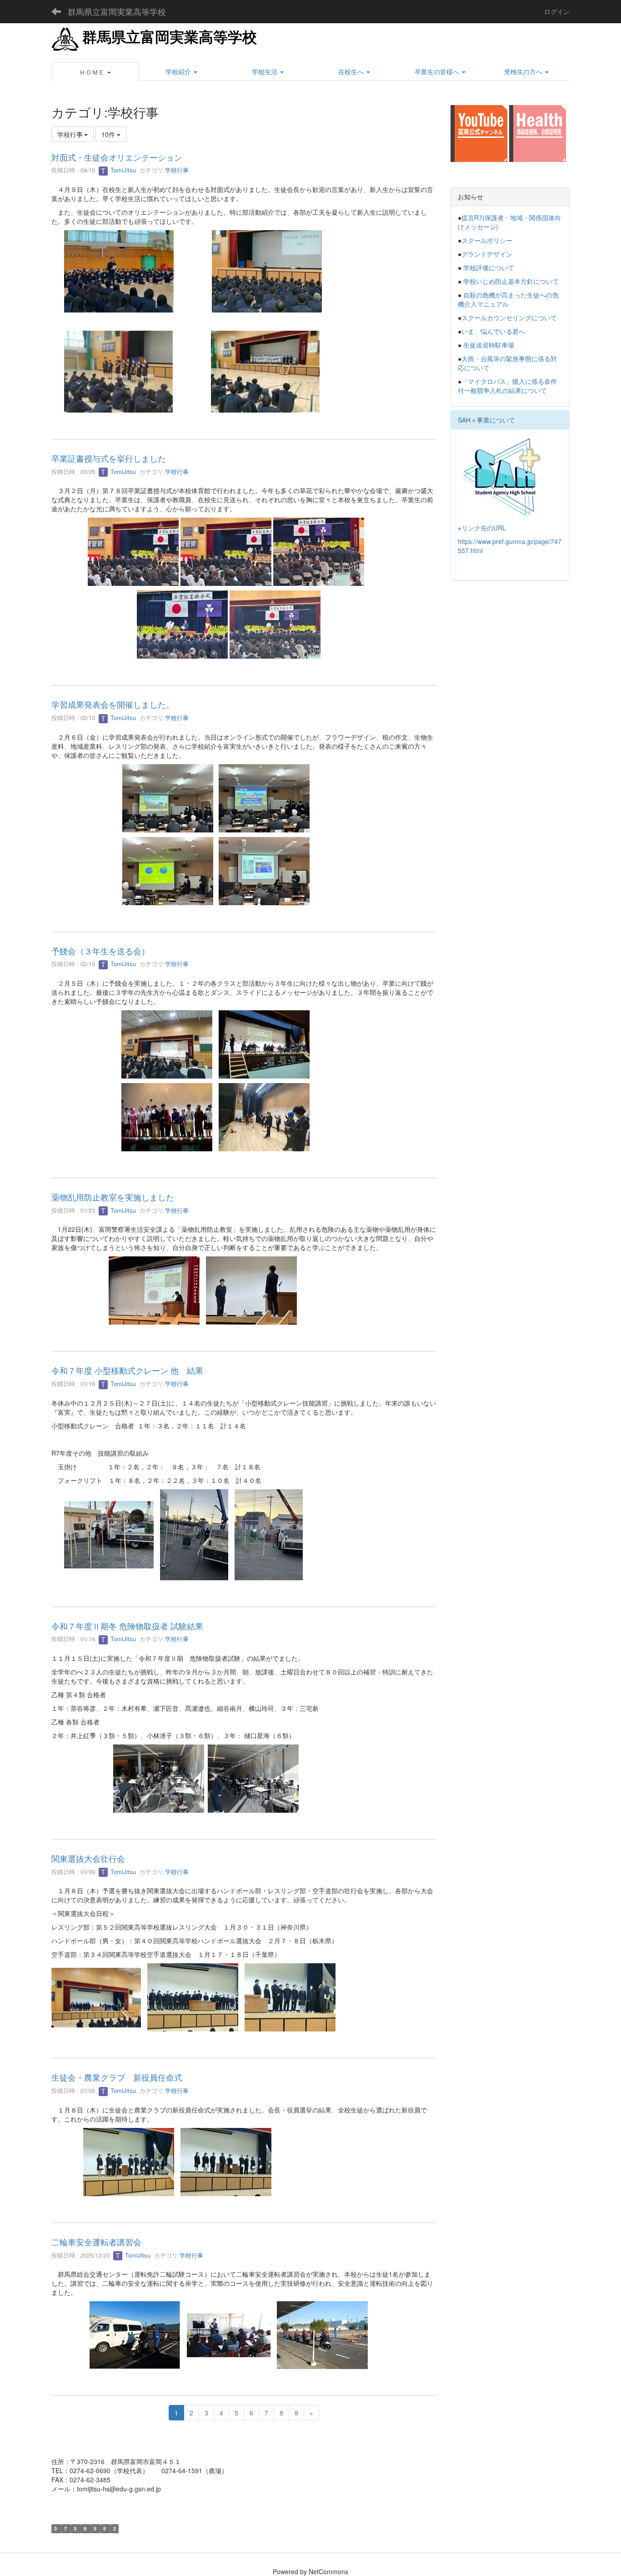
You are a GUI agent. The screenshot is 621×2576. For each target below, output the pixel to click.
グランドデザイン (487, 254)
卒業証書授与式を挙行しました (109, 458)
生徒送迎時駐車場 (489, 345)
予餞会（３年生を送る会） (100, 951)
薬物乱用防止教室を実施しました (113, 1197)
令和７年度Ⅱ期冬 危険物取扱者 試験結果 (127, 1626)
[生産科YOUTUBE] (479, 132)
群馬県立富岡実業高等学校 (117, 11)
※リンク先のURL (482, 528)
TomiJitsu (122, 170)
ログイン (557, 11)
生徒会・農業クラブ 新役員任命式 (117, 2077)
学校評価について (489, 267)
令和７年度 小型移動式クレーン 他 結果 (127, 1370)
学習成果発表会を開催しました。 (113, 704)
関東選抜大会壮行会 (88, 1858)
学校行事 (177, 170)
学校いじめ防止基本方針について (511, 281)
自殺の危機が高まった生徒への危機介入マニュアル (508, 299)
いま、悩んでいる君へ (493, 331)
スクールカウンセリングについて (509, 318)
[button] (95, 72)
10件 (109, 134)
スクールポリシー (487, 240)
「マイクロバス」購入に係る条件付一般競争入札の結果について (507, 386)
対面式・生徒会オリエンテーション (117, 157)
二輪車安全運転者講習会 (96, 2242)
